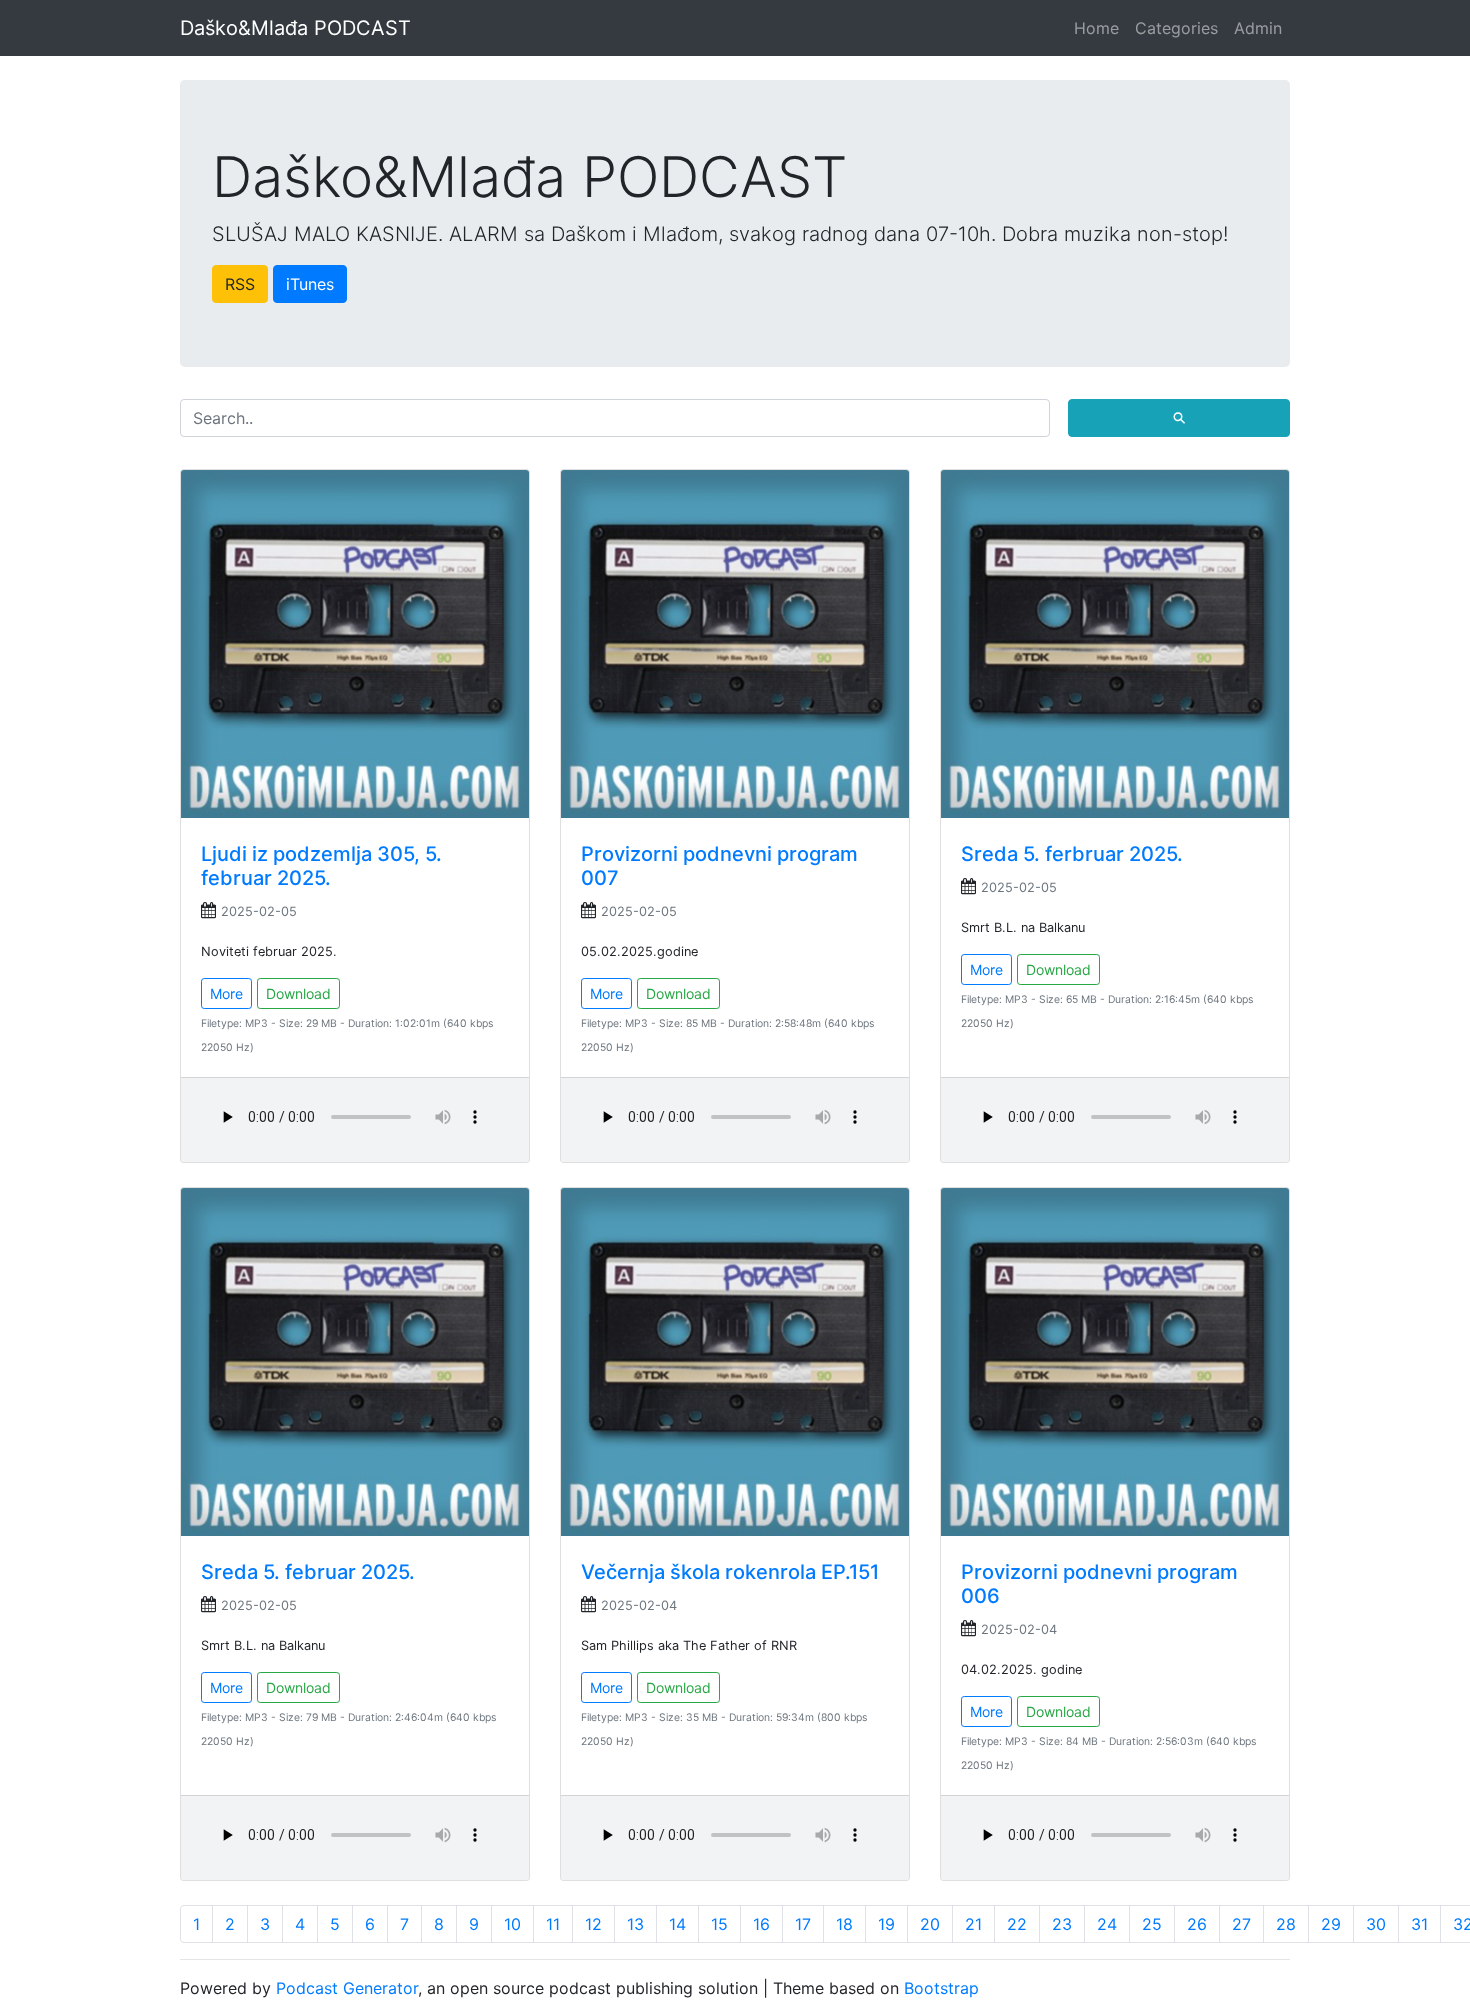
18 (844, 1924)
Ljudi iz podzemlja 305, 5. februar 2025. (321, 866)
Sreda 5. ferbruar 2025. (1072, 854)
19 (886, 1924)
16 (761, 1924)
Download (298, 993)
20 (930, 1924)
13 (635, 1924)
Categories (1176, 28)
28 (1286, 1924)
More (226, 993)
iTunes (310, 284)
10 (512, 1924)
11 (553, 1924)
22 (1017, 1924)
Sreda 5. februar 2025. (308, 1572)
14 (677, 1924)
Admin (1258, 28)
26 (1197, 1924)
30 (1376, 1924)
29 (1331, 1924)
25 (1152, 1924)
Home (1096, 28)
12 (593, 1924)
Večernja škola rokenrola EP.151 (730, 1572)
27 (1241, 1924)
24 (1107, 1924)
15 (719, 1924)
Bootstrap (941, 1988)
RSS (240, 284)
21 (973, 1924)
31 (1419, 1924)
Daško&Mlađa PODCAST (295, 28)
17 (803, 1924)
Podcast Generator (347, 1988)
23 (1062, 1924)
